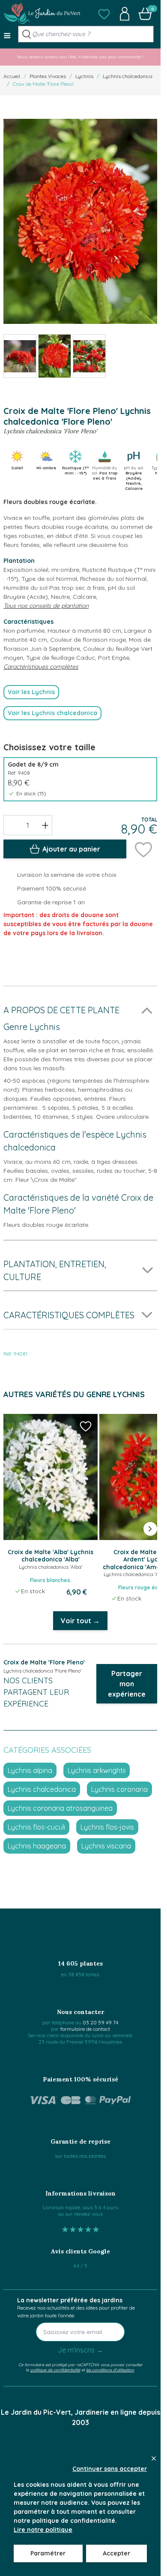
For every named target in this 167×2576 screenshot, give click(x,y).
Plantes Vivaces (48, 76)
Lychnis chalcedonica (128, 76)
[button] (104, 14)
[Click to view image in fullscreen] (80, 222)
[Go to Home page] (42, 14)
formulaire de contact (85, 2029)
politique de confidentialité (55, 2370)
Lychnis (84, 76)
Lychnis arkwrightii (97, 1770)
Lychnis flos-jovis (107, 1827)
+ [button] (45, 825)
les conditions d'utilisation (110, 2370)
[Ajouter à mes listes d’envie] (143, 849)
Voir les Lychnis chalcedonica (52, 713)
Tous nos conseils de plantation (46, 606)
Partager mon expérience (127, 1684)
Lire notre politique (43, 2530)
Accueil (12, 76)
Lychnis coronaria (119, 1789)
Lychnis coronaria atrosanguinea (60, 1808)
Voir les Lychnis (31, 692)
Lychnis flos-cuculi (36, 1827)
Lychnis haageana (37, 1846)
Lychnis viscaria (106, 1846)
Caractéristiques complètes (41, 667)
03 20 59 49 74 (100, 2022)
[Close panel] (154, 2458)
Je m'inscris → (81, 2350)
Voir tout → (80, 1621)
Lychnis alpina (30, 1770)
